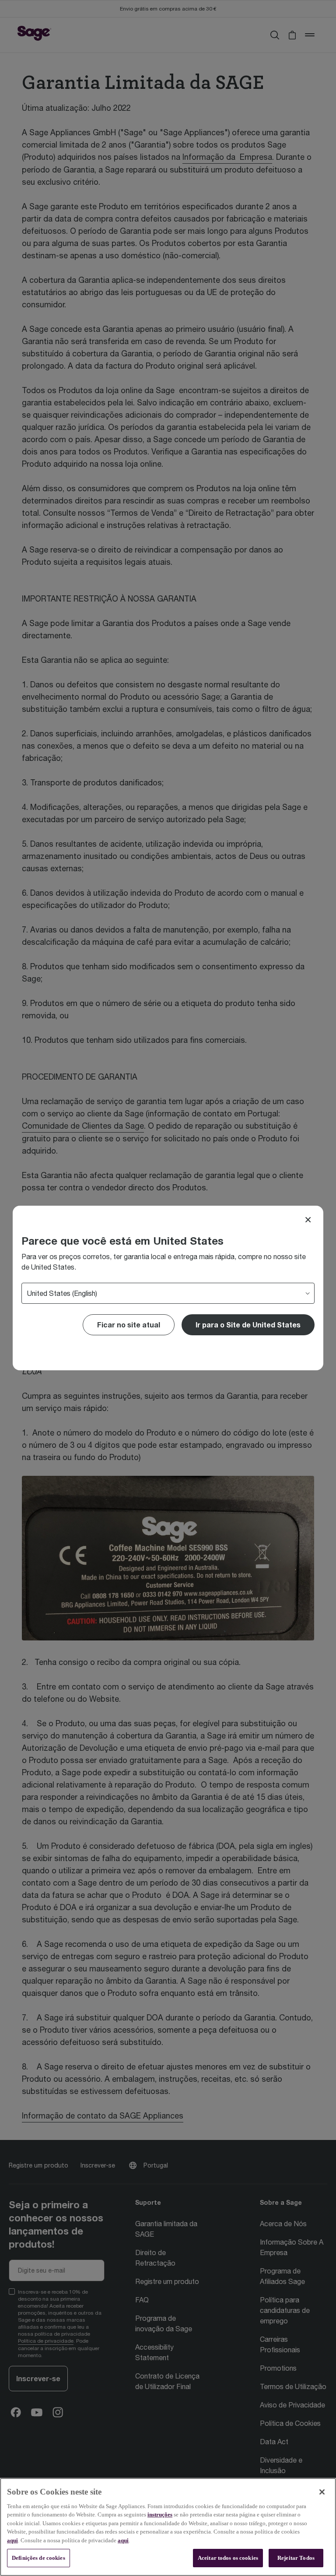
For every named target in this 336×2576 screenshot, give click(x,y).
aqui (12, 2540)
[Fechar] (322, 2492)
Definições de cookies (38, 2558)
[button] (248, 1325)
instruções (160, 2514)
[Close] (308, 1220)
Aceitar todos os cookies (228, 2558)
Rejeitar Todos (296, 2558)
